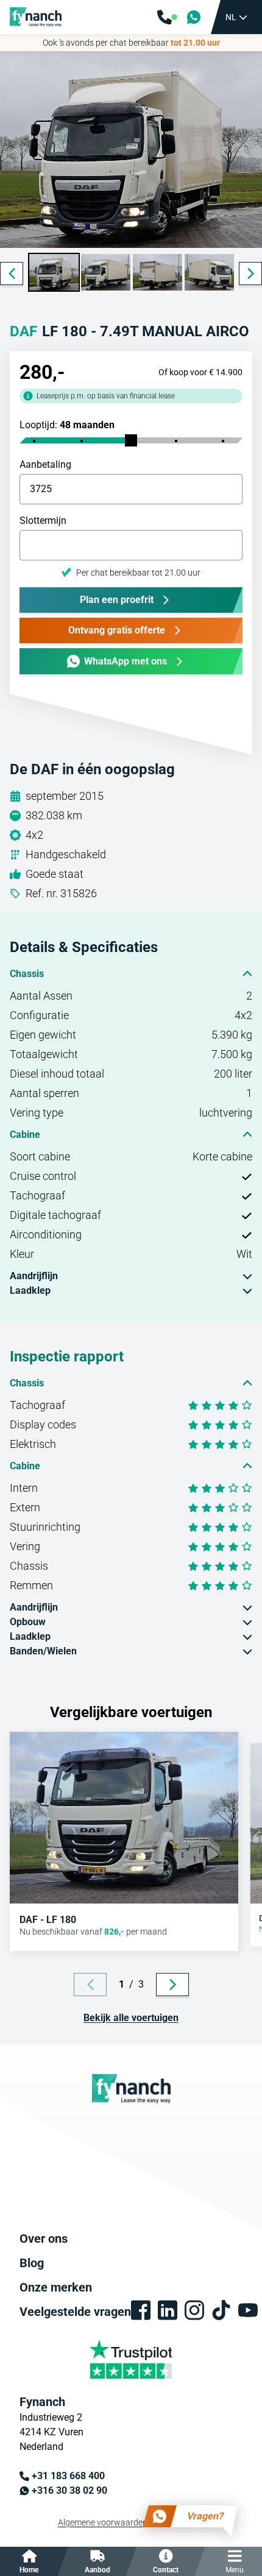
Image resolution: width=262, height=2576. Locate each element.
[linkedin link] (168, 2310)
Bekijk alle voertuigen (131, 2018)
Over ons (44, 2239)
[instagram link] (194, 2310)
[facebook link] (141, 2310)
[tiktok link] (221, 2310)
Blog (32, 2263)
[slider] (131, 440)
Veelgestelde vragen (75, 2312)
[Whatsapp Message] (194, 17)
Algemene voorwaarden (103, 2522)
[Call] (167, 17)
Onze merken (56, 2287)
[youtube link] (248, 2310)
